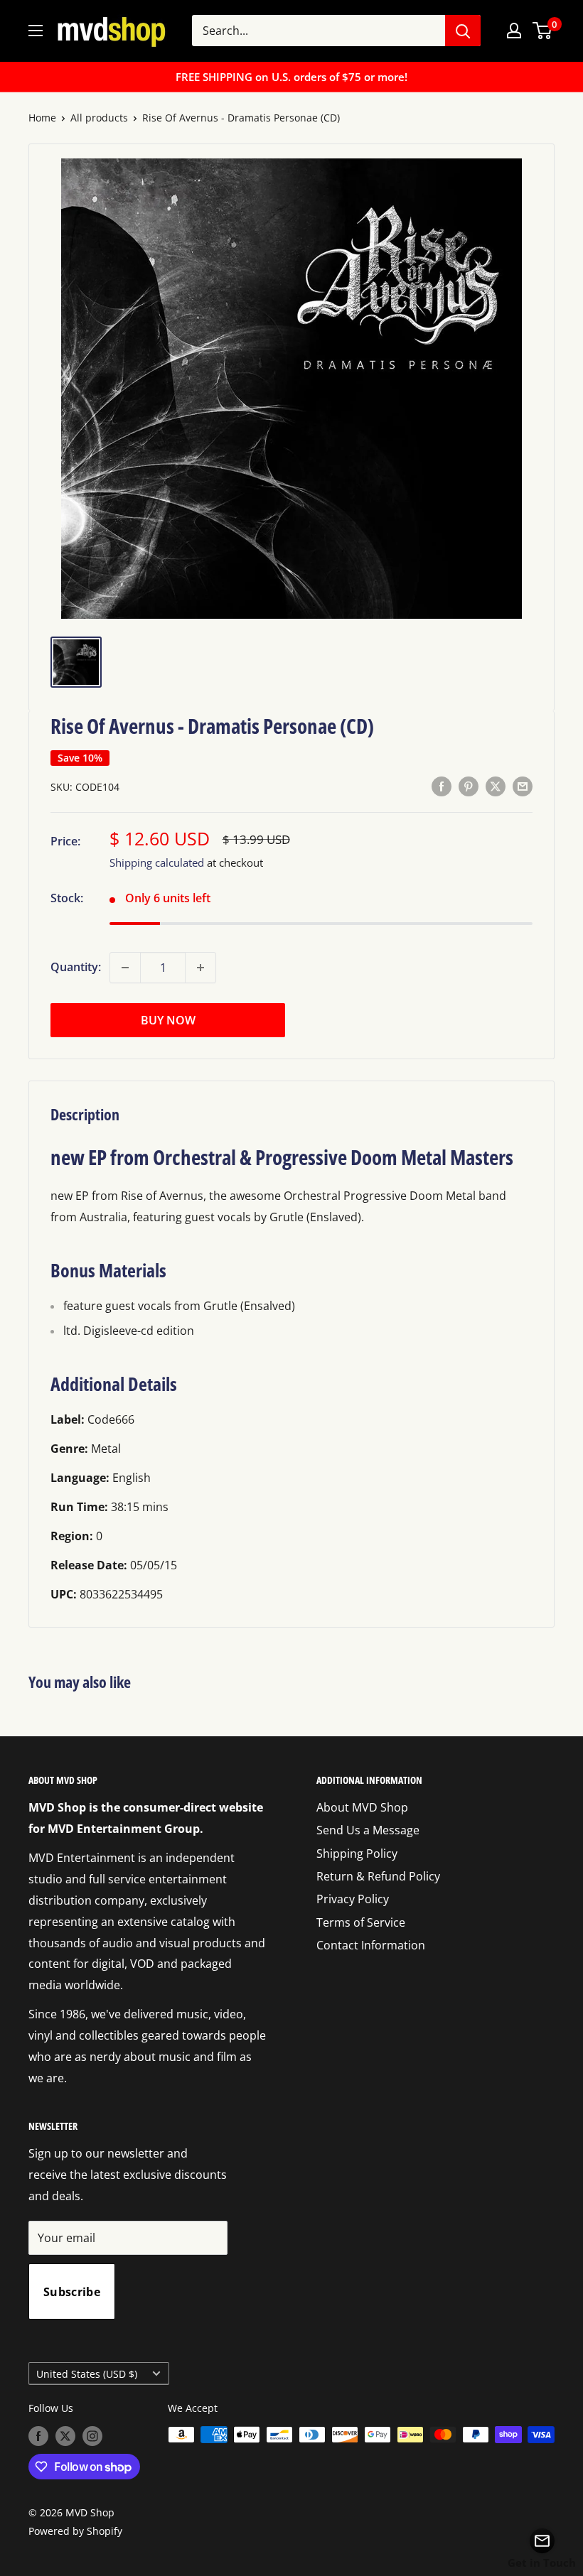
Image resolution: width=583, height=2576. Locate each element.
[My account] (514, 31)
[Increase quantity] (200, 968)
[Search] (463, 31)
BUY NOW (168, 1020)
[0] (543, 31)
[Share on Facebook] (442, 786)
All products (99, 118)
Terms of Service (361, 1922)
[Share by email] (523, 786)
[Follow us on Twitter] (65, 2436)
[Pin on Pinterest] (469, 786)
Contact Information (371, 1945)
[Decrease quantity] (125, 968)
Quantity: (76, 967)
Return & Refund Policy (378, 1876)
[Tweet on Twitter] (496, 786)
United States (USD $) (87, 2374)
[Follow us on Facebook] (38, 2436)
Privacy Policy (353, 1899)
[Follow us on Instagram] (92, 2436)
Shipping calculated (157, 862)
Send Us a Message (368, 1830)
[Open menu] (36, 31)
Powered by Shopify (75, 2531)
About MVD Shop (362, 1807)
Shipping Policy (357, 1853)
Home (42, 118)
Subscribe (72, 2292)
